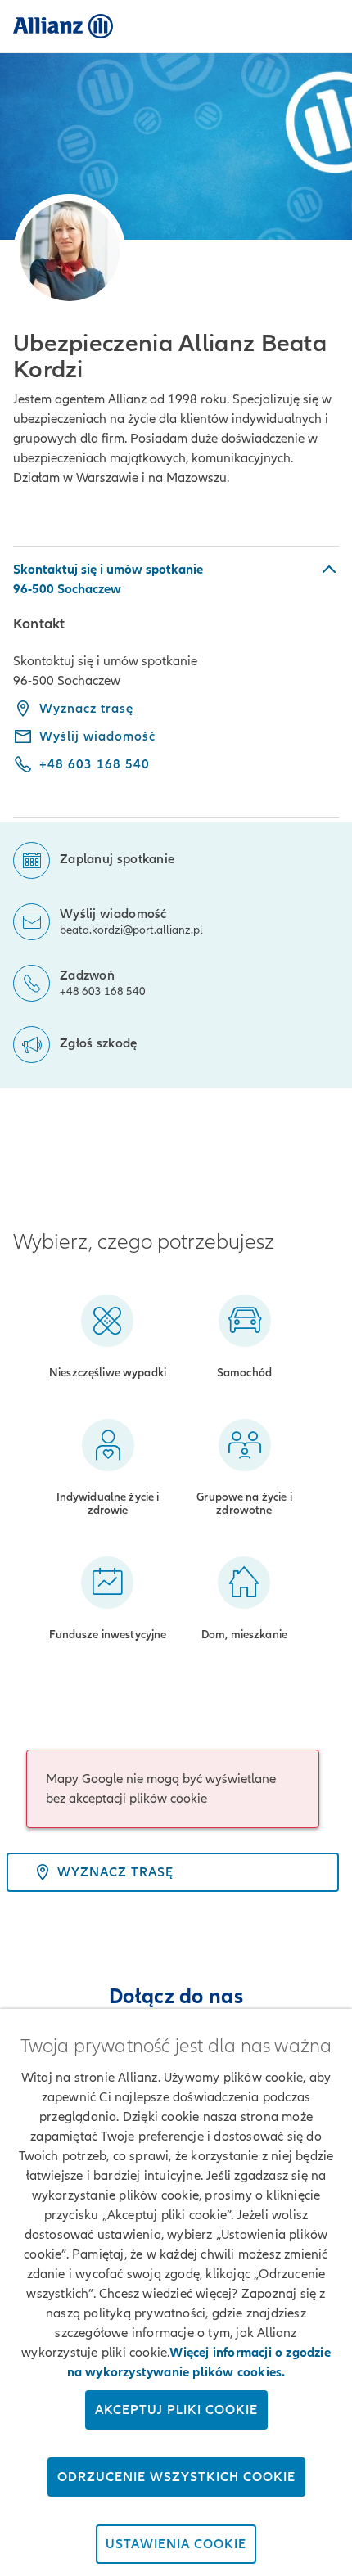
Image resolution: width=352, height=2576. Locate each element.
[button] (176, 579)
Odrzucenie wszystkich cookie (176, 2477)
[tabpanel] (176, 682)
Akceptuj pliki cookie (176, 2410)
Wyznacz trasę (86, 709)
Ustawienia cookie (176, 2544)
